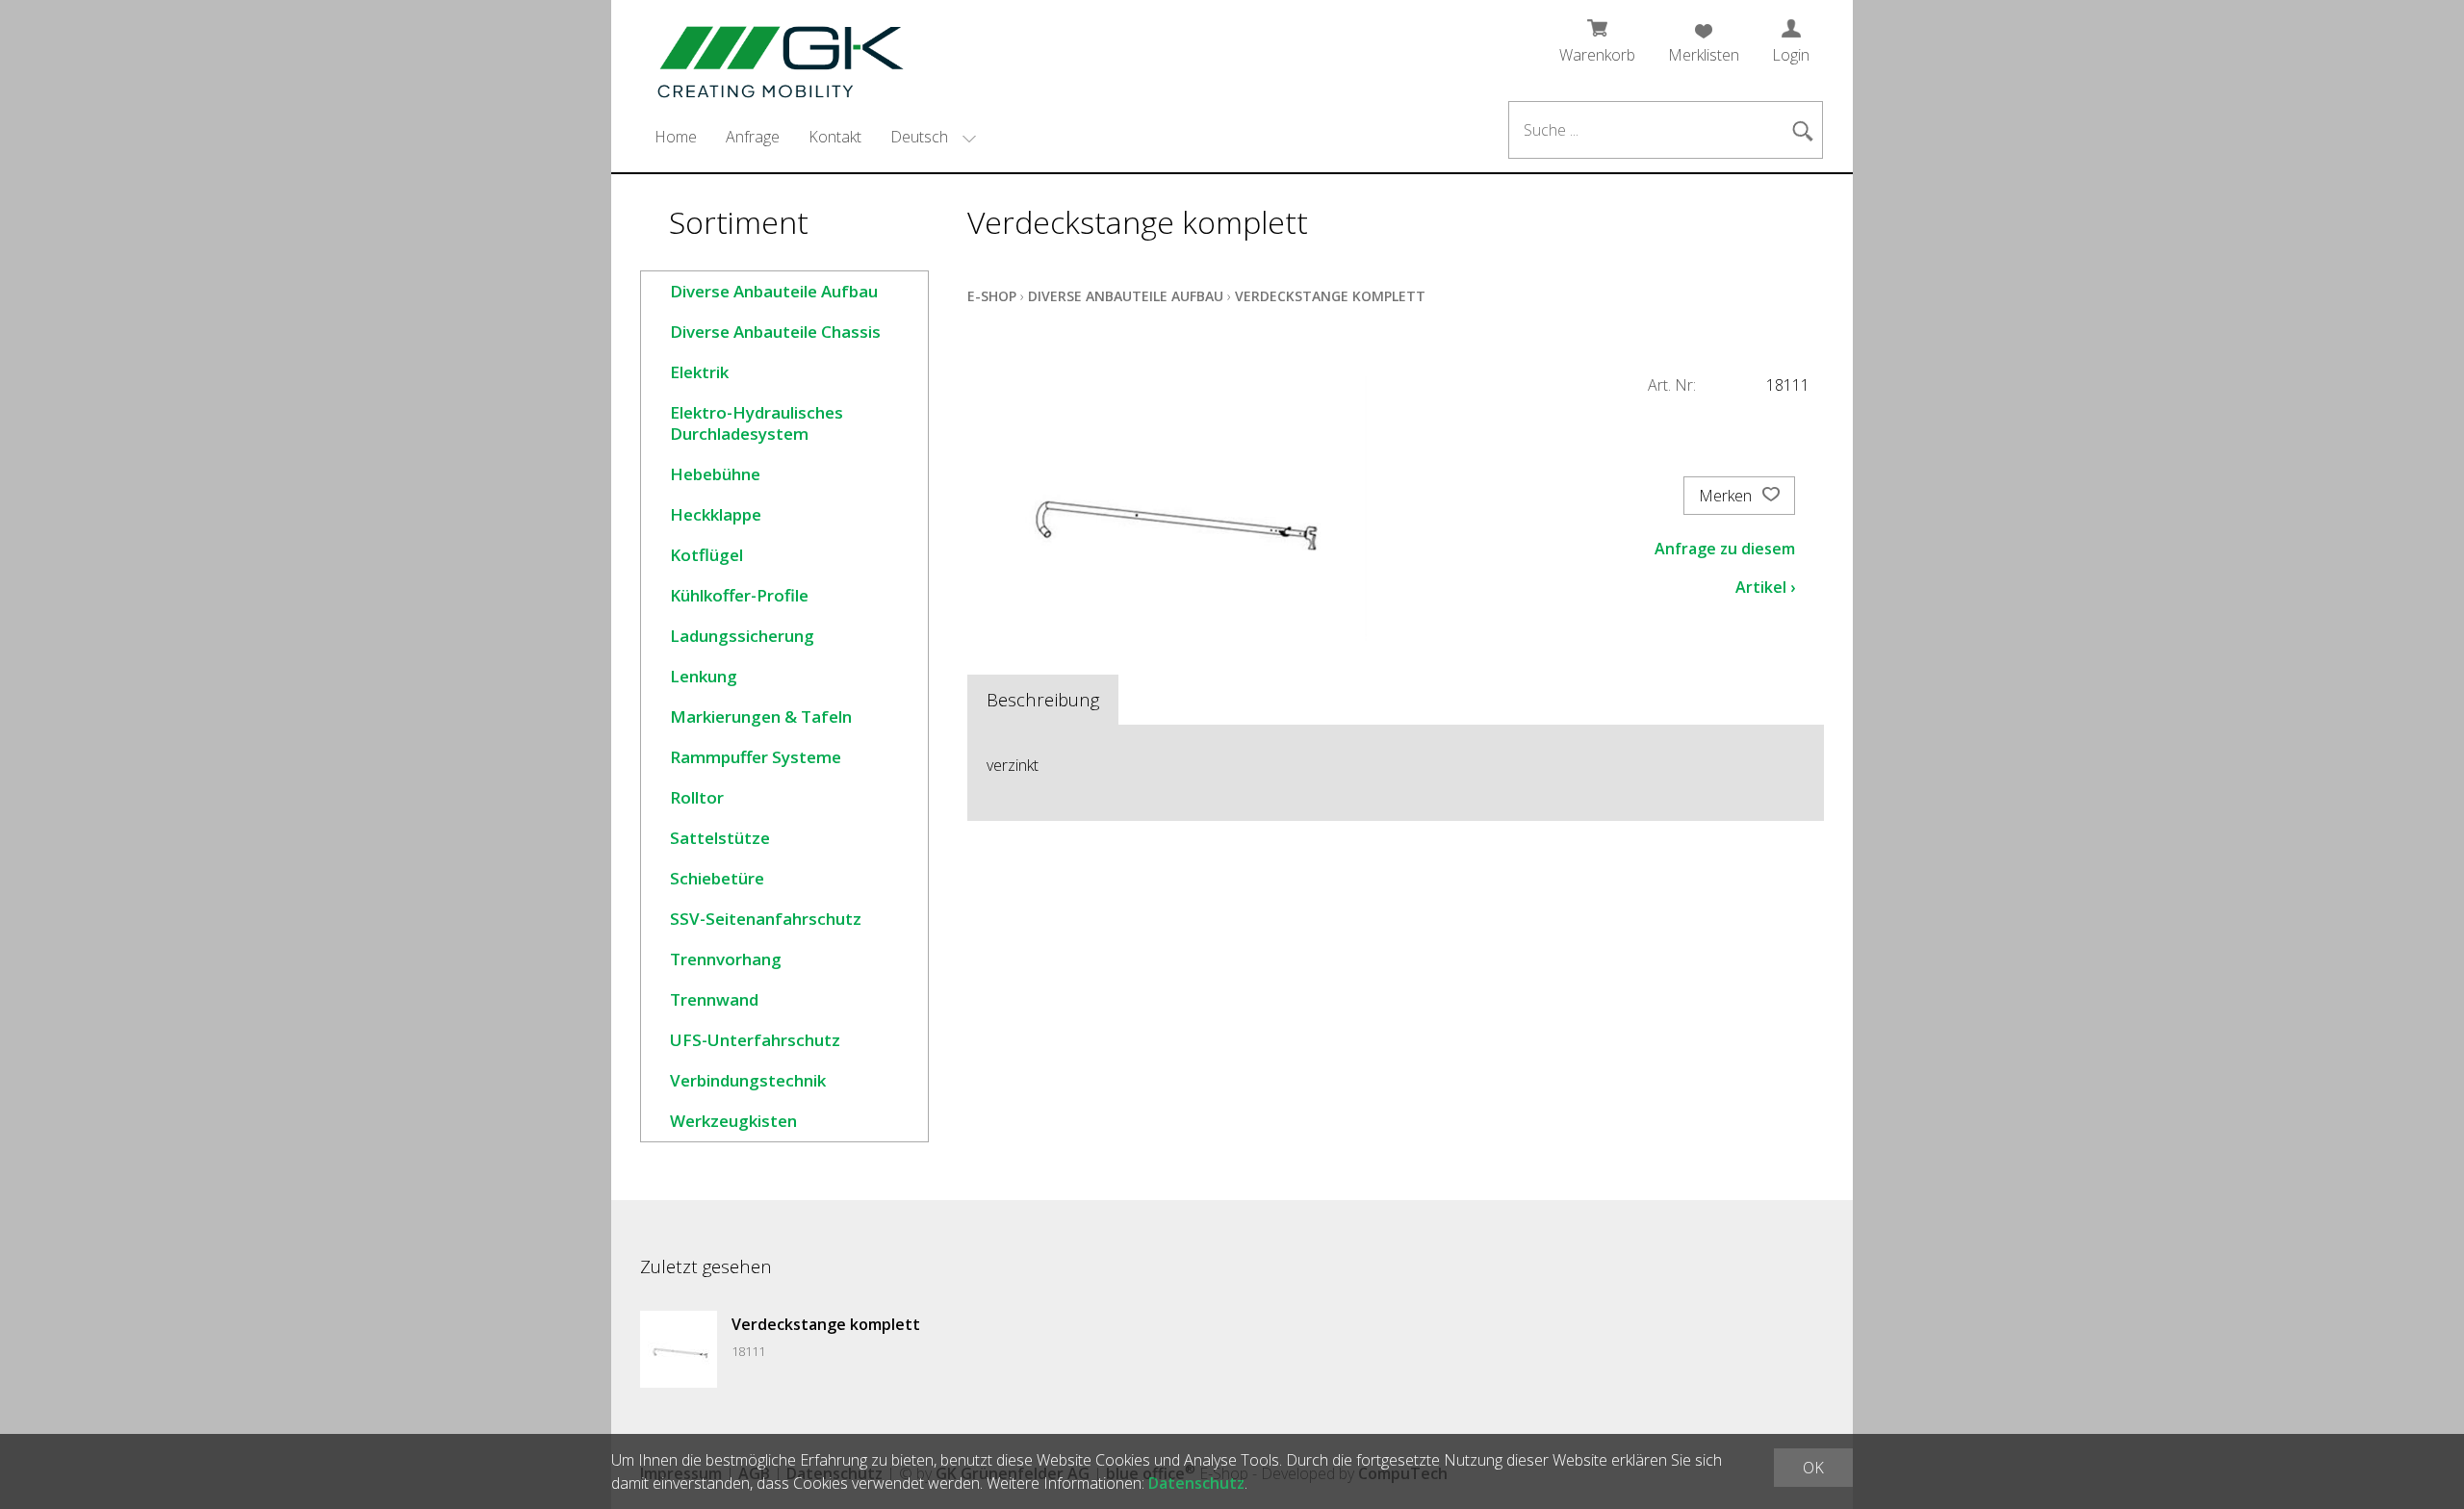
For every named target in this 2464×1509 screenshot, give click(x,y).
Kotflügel (706, 555)
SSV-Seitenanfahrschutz (766, 919)
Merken (1727, 496)
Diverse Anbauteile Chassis (775, 332)
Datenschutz (1196, 1483)
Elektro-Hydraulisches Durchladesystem (757, 423)
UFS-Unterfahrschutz (755, 1040)
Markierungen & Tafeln (761, 716)
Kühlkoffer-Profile (739, 595)
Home (676, 137)
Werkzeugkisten (733, 1121)
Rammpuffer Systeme (756, 757)
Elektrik (699, 372)
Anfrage (753, 137)
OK (1813, 1468)
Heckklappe (716, 514)
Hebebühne (715, 474)
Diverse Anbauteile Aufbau (774, 291)
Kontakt (835, 137)
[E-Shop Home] (769, 55)
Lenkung (704, 676)
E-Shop (992, 296)
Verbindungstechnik (748, 1080)
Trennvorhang (726, 959)
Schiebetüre (717, 878)
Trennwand (714, 999)
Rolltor (697, 797)
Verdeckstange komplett (1330, 296)
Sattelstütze (720, 838)
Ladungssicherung (742, 636)
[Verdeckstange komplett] (679, 1349)
